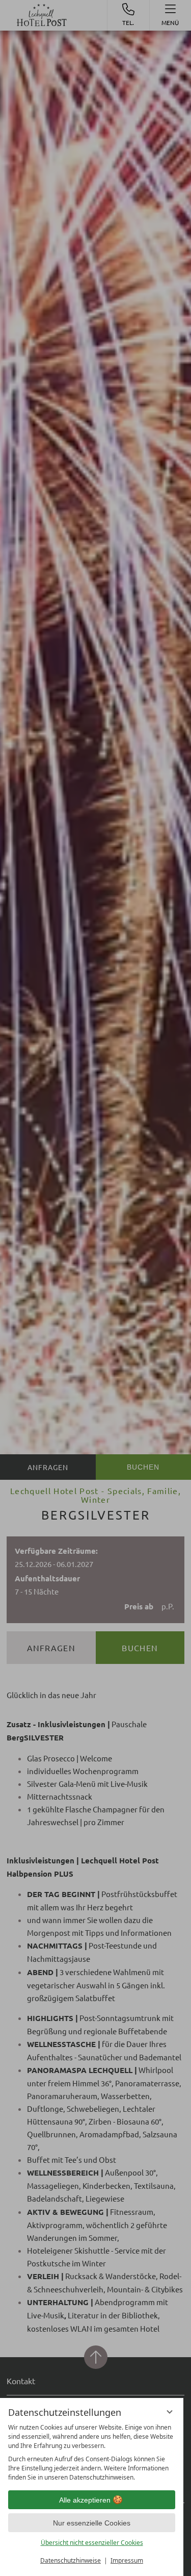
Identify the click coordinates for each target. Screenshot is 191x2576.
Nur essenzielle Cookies (92, 2523)
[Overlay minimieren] (170, 2412)
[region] (92, 2453)
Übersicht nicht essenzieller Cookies (92, 2543)
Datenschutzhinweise (71, 2560)
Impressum (127, 2560)
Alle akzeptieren (85, 2500)
